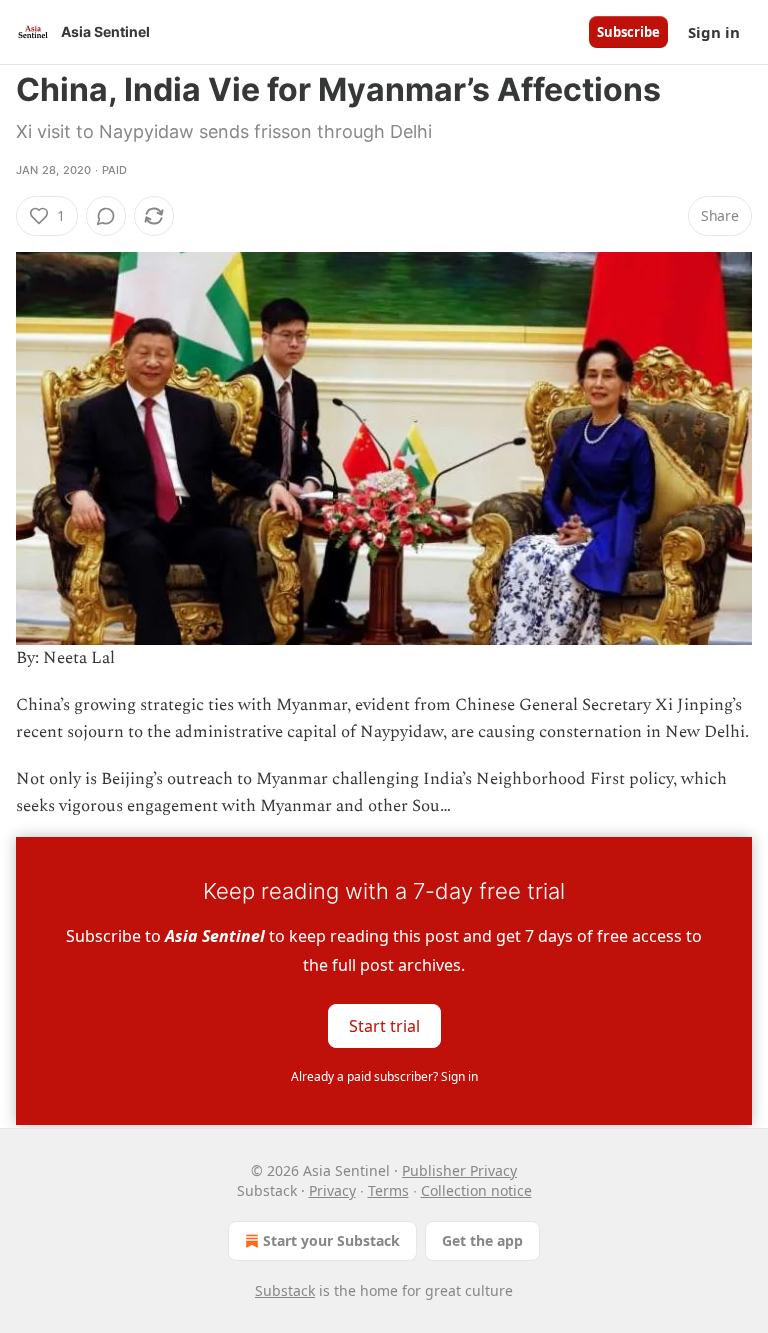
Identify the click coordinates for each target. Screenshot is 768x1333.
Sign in (714, 32)
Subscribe (628, 32)
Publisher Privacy (459, 1170)
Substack (285, 1290)
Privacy (332, 1190)
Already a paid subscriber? (384, 1076)
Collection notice (476, 1190)
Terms (388, 1190)
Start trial (384, 1025)
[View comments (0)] (106, 216)
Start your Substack (331, 1240)
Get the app (482, 1240)
